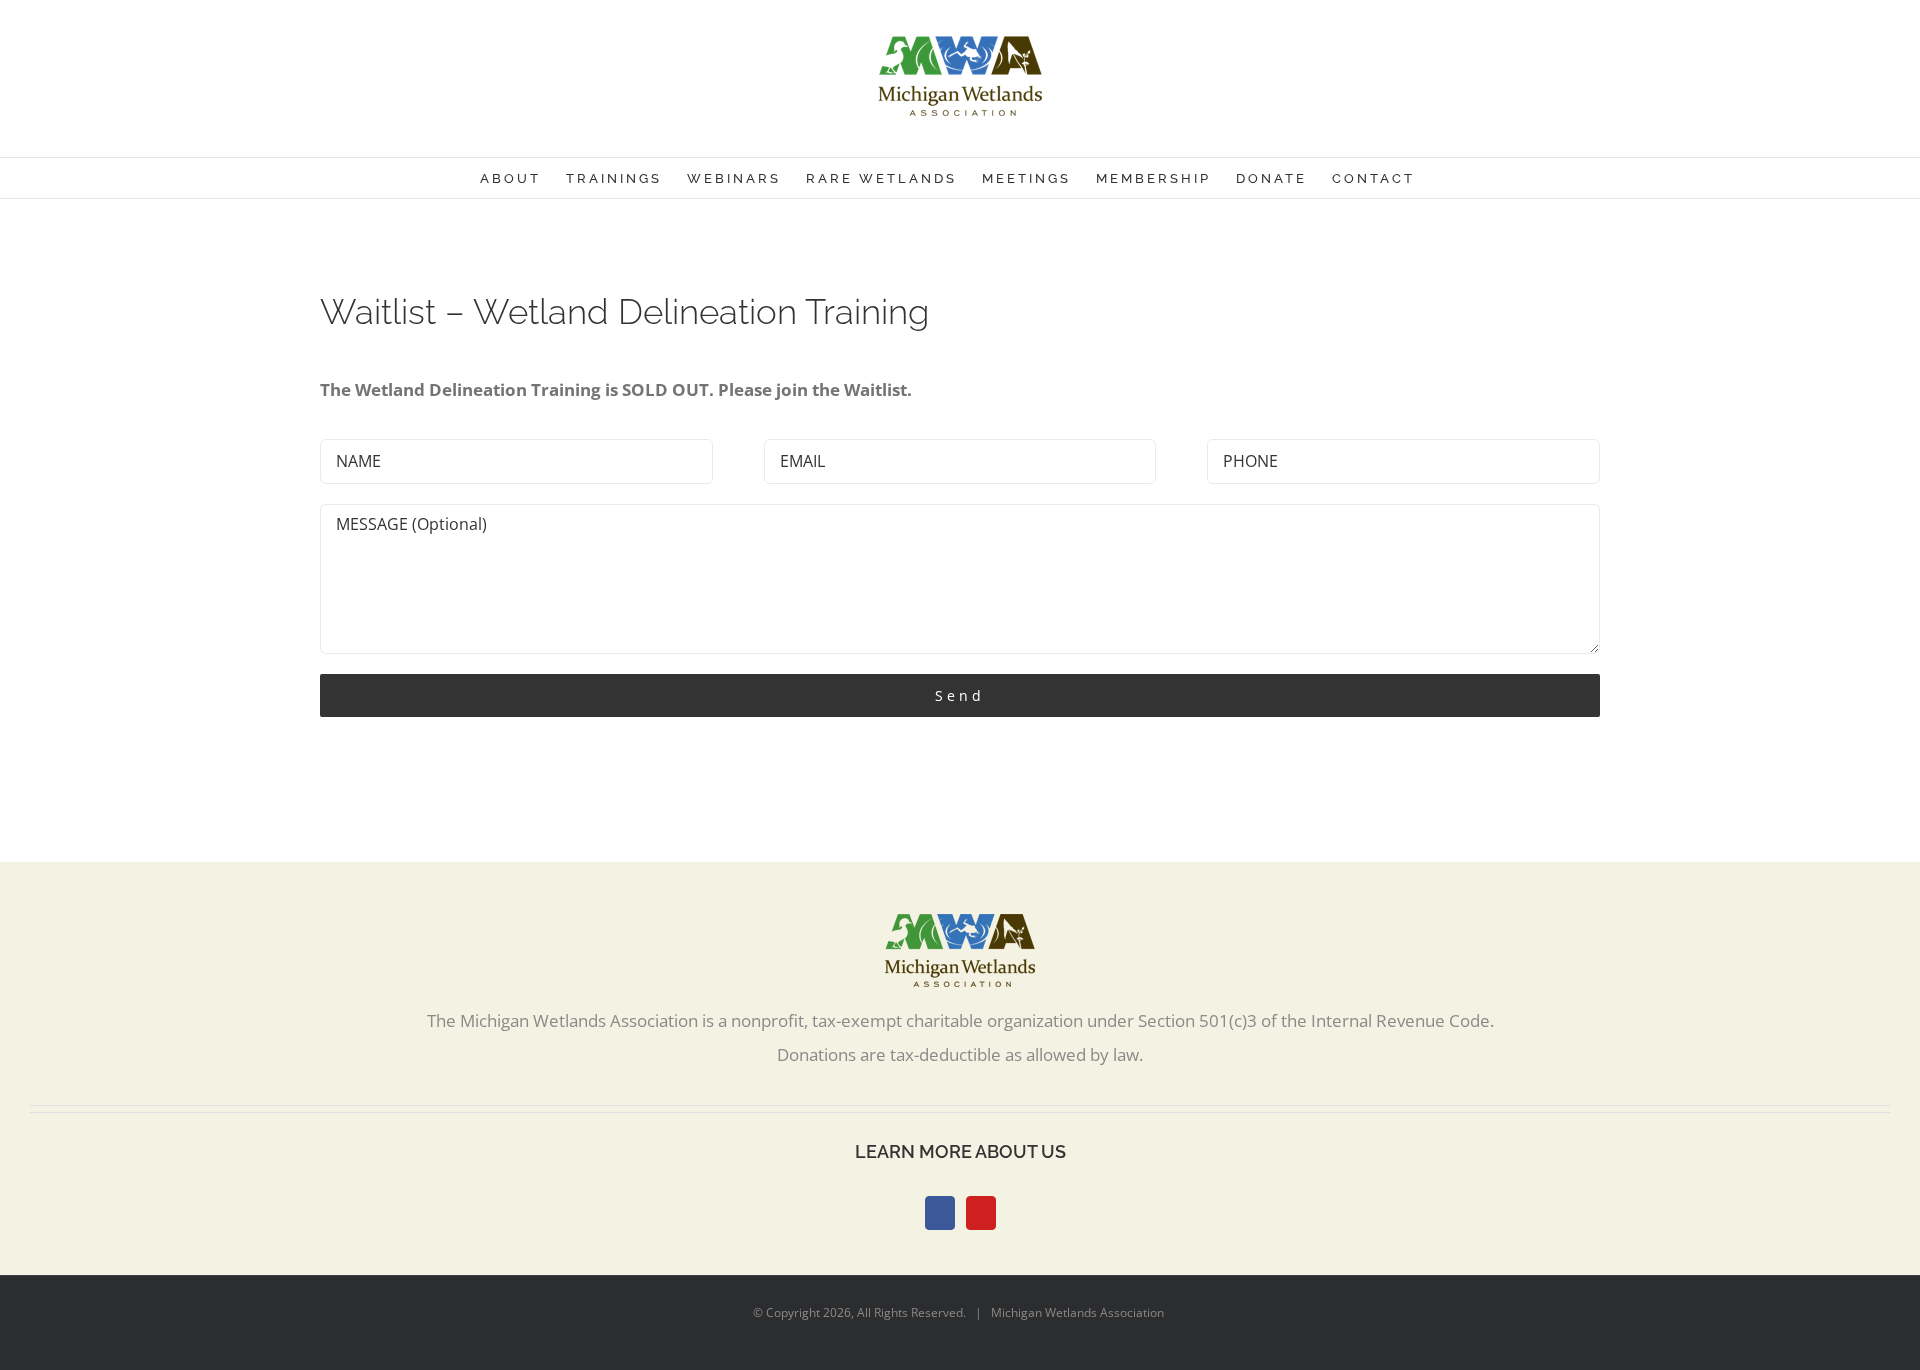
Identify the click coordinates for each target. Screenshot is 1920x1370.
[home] (960, 930)
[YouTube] (981, 1213)
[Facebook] (940, 1213)
